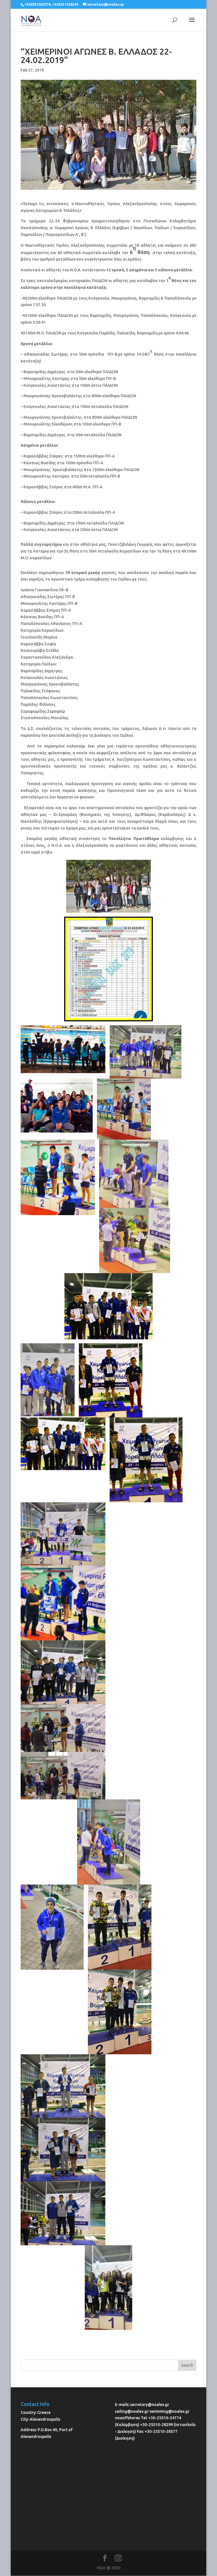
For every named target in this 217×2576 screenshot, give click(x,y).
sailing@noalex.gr (132, 2411)
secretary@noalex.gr (150, 2405)
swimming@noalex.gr (170, 2411)
